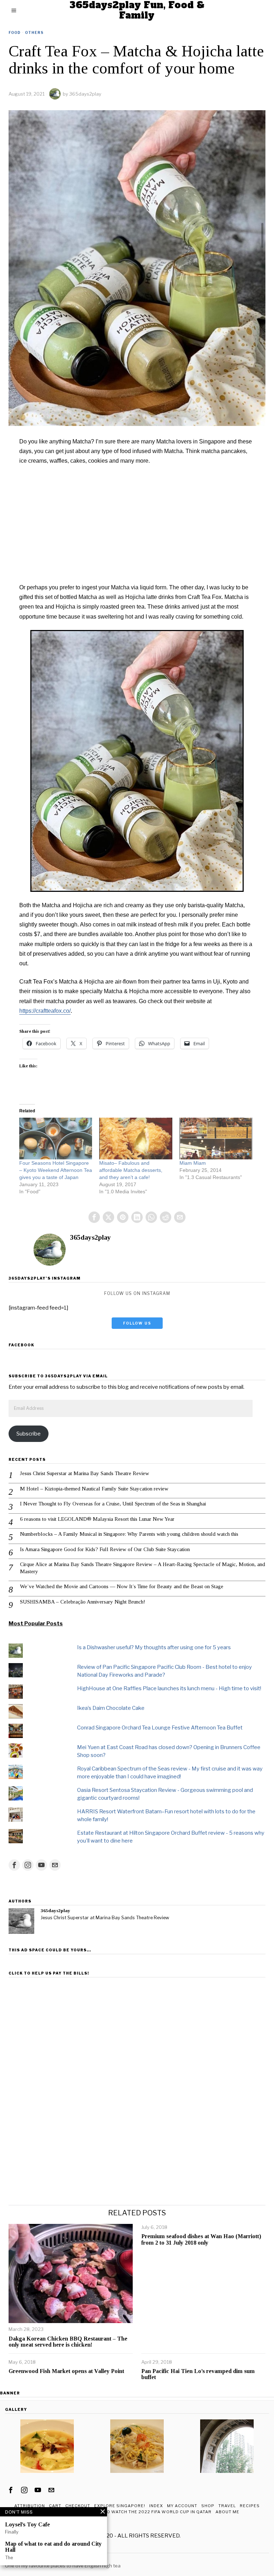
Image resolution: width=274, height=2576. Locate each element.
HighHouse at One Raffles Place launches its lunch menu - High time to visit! (169, 1688)
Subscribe (29, 1434)
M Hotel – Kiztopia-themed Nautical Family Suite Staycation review (94, 1489)
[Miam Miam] (216, 1139)
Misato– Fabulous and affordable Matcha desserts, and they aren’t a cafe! (131, 1170)
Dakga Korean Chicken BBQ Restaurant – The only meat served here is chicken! (68, 2342)
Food (15, 32)
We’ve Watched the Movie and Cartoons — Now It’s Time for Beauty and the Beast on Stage (122, 1586)
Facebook (21, 1345)
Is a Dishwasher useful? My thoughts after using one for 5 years (154, 1647)
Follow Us (137, 1323)
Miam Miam (193, 1163)
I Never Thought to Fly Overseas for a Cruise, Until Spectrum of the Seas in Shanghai (113, 1504)
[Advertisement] (137, 524)
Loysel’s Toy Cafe (27, 2524)
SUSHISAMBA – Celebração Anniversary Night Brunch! (83, 1602)
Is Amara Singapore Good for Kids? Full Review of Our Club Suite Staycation (105, 1549)
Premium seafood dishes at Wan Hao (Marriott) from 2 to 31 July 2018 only (201, 2239)
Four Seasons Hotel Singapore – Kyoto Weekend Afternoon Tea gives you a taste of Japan (56, 1170)
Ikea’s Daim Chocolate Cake (111, 1708)
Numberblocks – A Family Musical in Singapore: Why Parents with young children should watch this (129, 1534)
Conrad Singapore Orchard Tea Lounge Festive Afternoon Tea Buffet (160, 1728)
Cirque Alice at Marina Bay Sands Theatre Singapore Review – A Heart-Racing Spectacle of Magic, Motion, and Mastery (143, 1568)
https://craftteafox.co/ (45, 1011)
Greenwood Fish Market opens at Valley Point (66, 2371)
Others (34, 32)
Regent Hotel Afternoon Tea (41, 2559)
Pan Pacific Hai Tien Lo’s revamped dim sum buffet (198, 2374)
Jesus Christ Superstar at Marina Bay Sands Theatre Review (85, 1473)
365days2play (85, 94)
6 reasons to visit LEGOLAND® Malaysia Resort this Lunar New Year (97, 1519)
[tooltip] (94, 1217)
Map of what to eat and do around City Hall (53, 2547)
